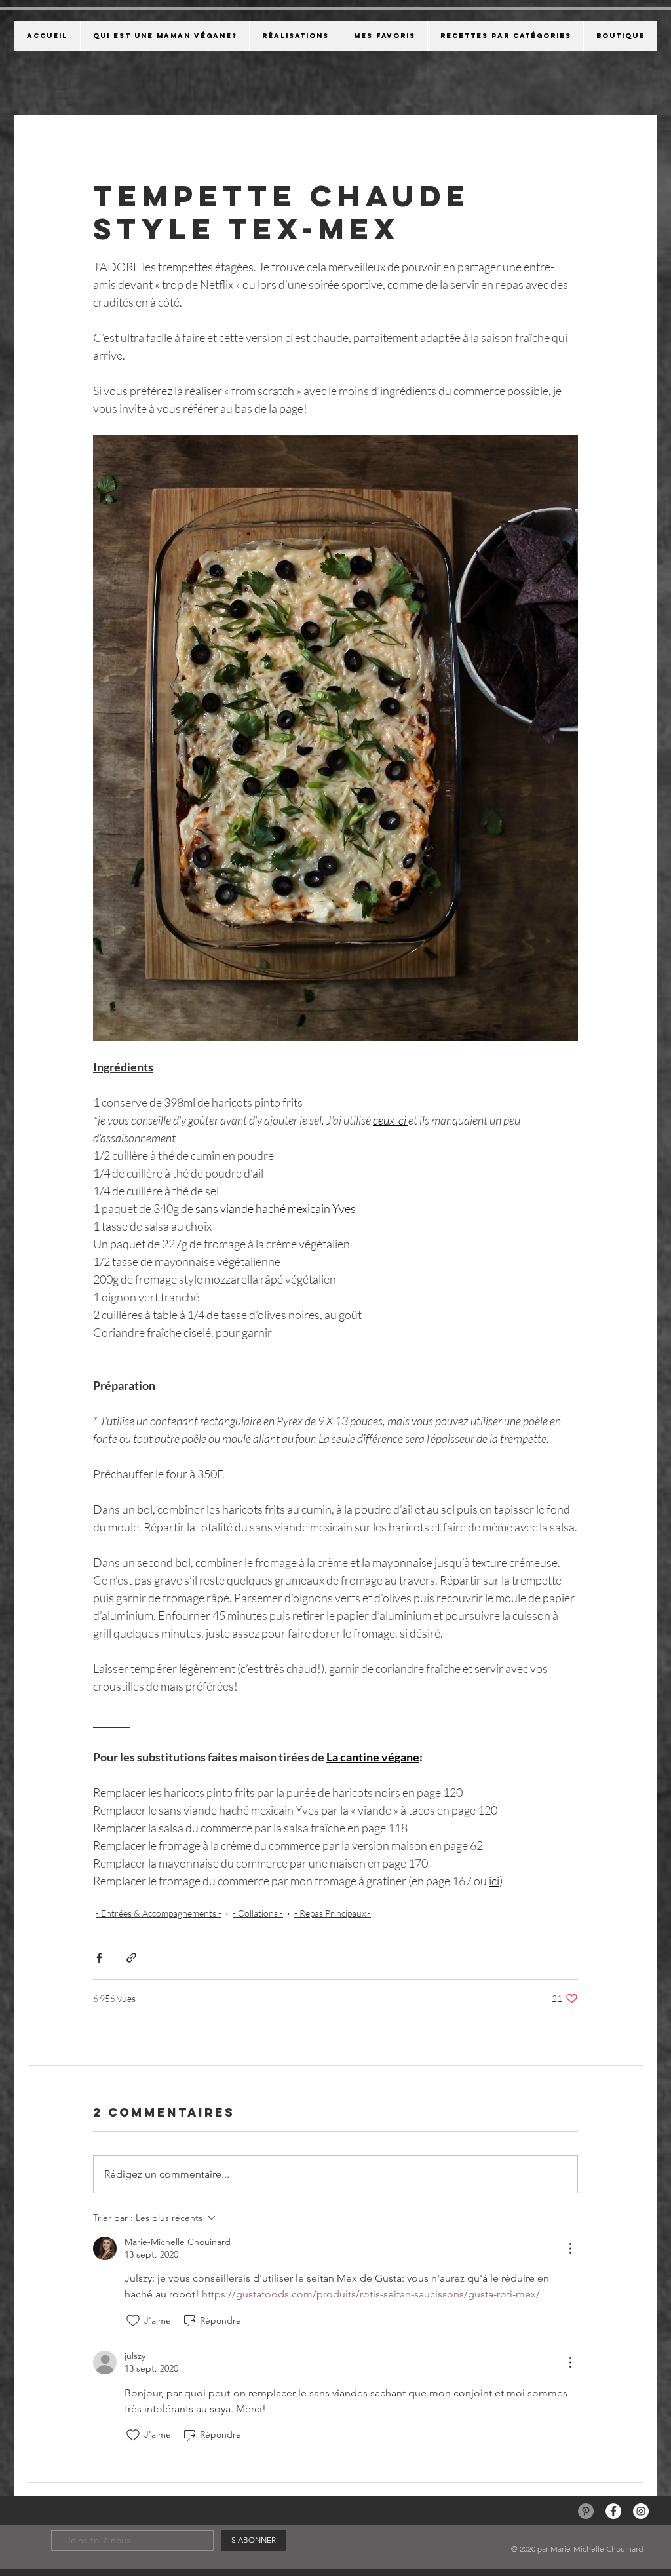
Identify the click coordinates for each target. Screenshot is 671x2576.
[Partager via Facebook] (99, 1958)
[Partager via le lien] (131, 1958)
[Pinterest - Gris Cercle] (586, 2511)
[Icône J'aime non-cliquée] (133, 2320)
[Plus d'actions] (570, 2248)
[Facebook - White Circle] (613, 2511)
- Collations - (258, 1913)
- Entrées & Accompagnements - (159, 1913)
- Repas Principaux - (333, 1913)
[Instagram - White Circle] (641, 2511)
